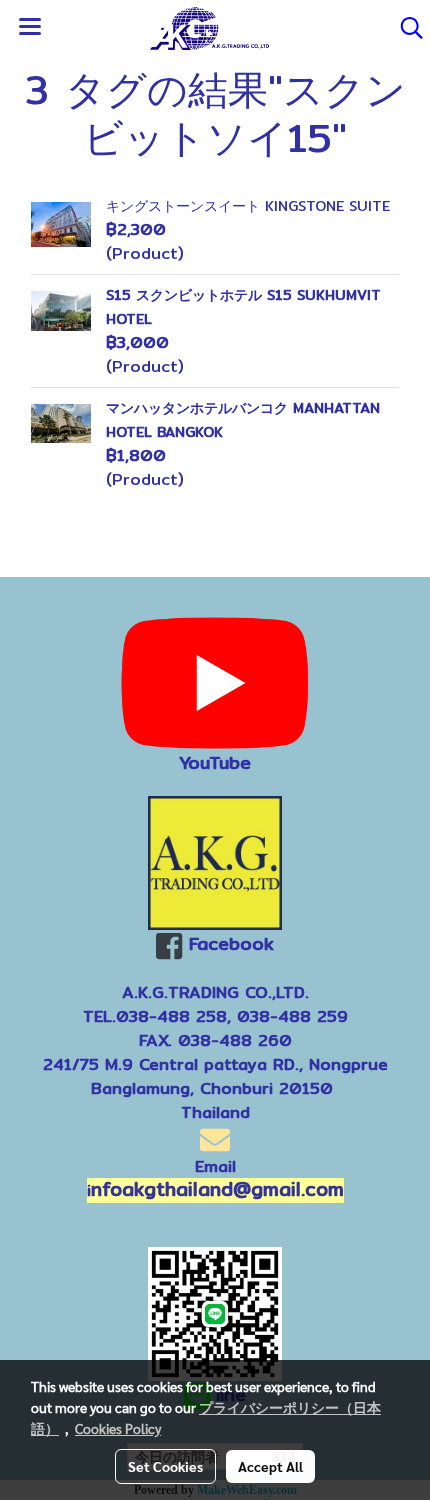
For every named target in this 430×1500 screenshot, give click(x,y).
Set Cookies (165, 1466)
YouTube (215, 762)
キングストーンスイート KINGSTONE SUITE (248, 206)
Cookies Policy (118, 1428)
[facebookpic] (215, 863)
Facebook (231, 943)
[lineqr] (215, 1312)
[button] (405, 28)
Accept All (270, 1466)
